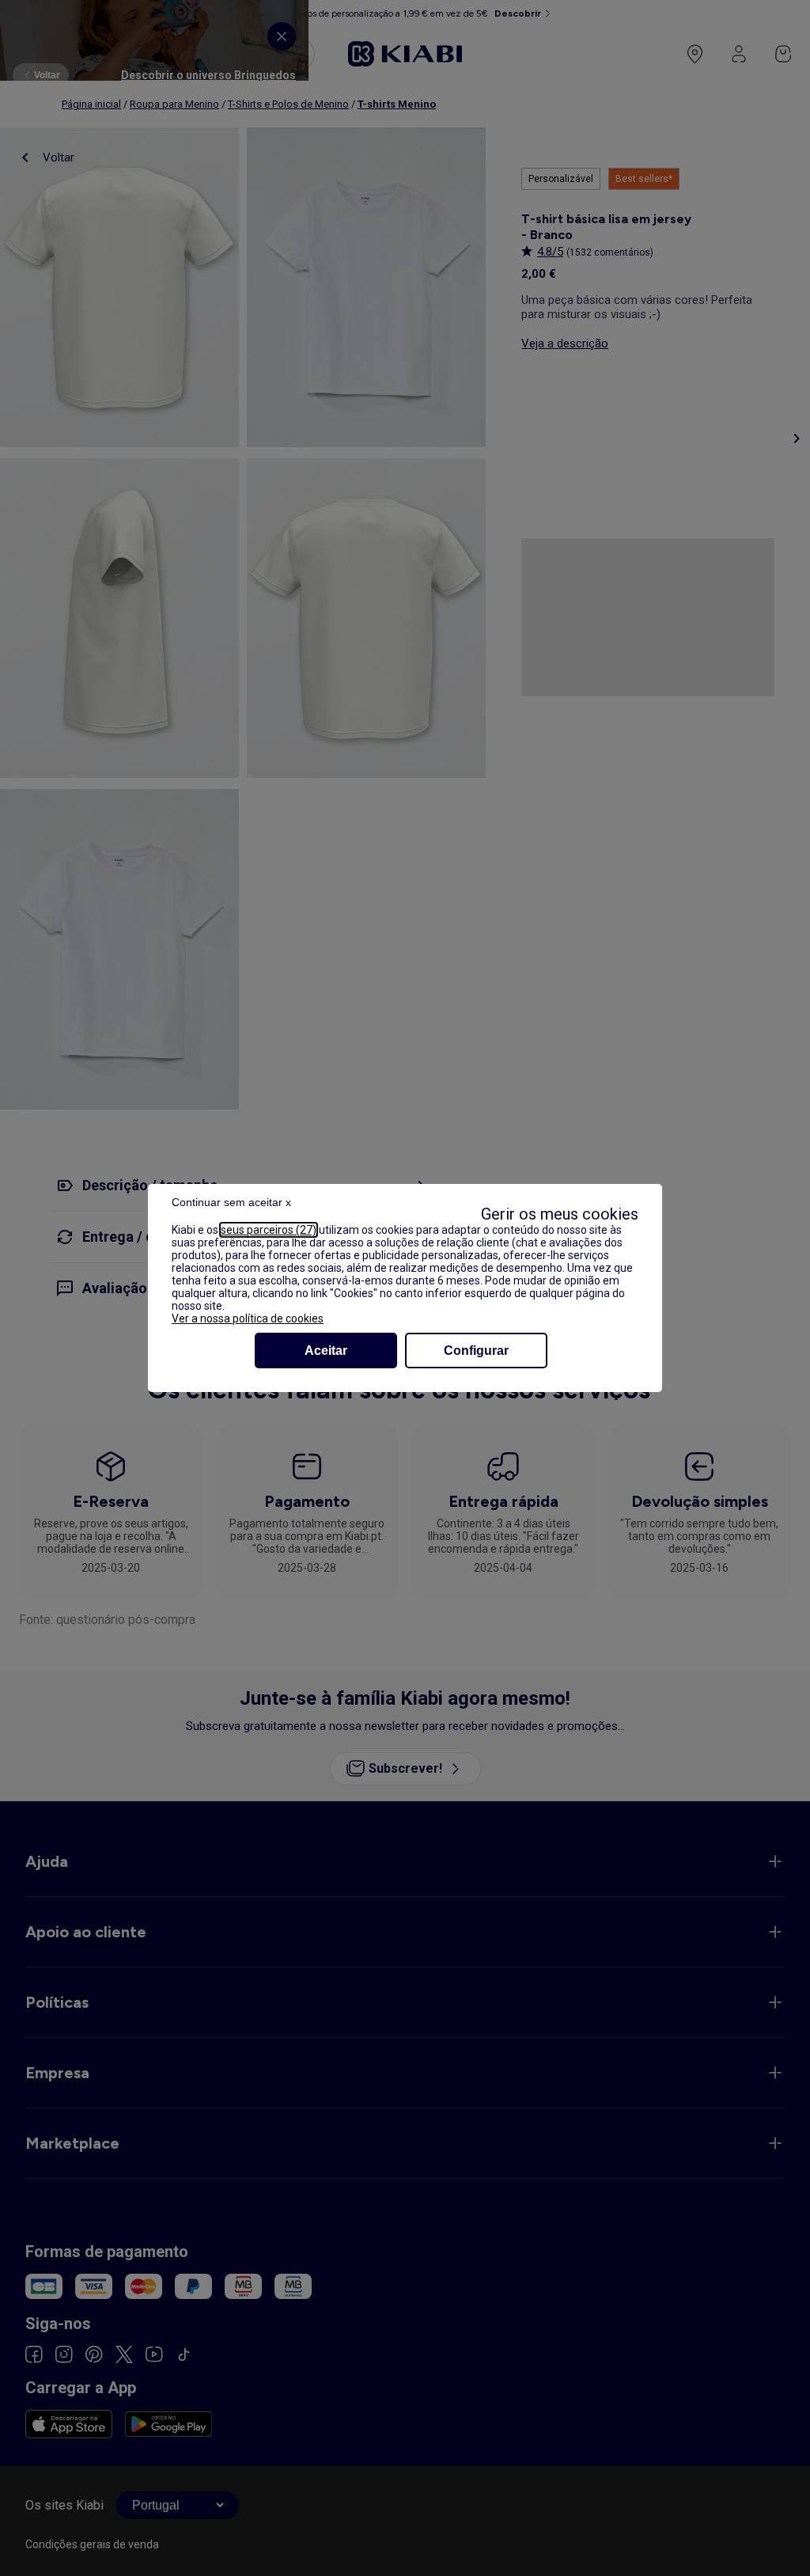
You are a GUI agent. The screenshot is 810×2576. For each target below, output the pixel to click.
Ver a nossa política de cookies (248, 1318)
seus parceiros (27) (269, 1230)
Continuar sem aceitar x (231, 1202)
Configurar (476, 1351)
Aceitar (326, 1351)
